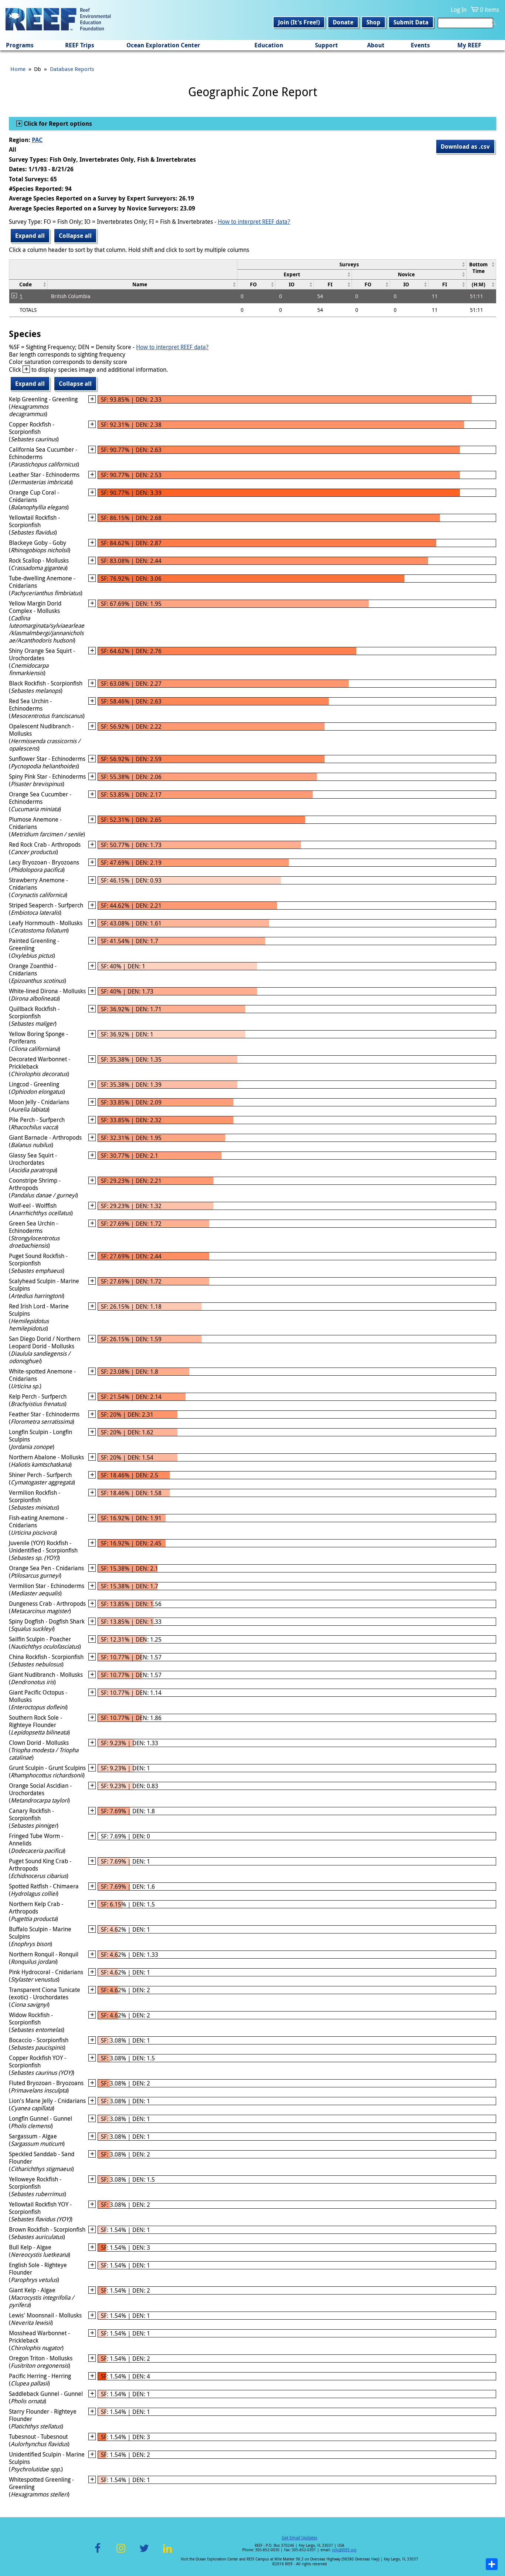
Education (269, 45)
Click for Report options (57, 124)
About (376, 45)
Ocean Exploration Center (163, 45)
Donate (343, 22)
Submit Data (411, 22)
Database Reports (72, 69)
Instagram (121, 2553)
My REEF (469, 45)
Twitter (144, 2553)
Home (18, 69)
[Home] (58, 20)
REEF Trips (80, 45)
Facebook (98, 2553)
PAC (37, 140)
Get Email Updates (299, 2538)
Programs (20, 45)
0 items (489, 10)
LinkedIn (167, 2553)
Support (326, 45)
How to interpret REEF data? (254, 222)
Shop (373, 22)
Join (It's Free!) (299, 22)
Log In (459, 10)
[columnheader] (352, 264)
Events (420, 45)
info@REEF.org (344, 2550)
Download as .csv (465, 146)
